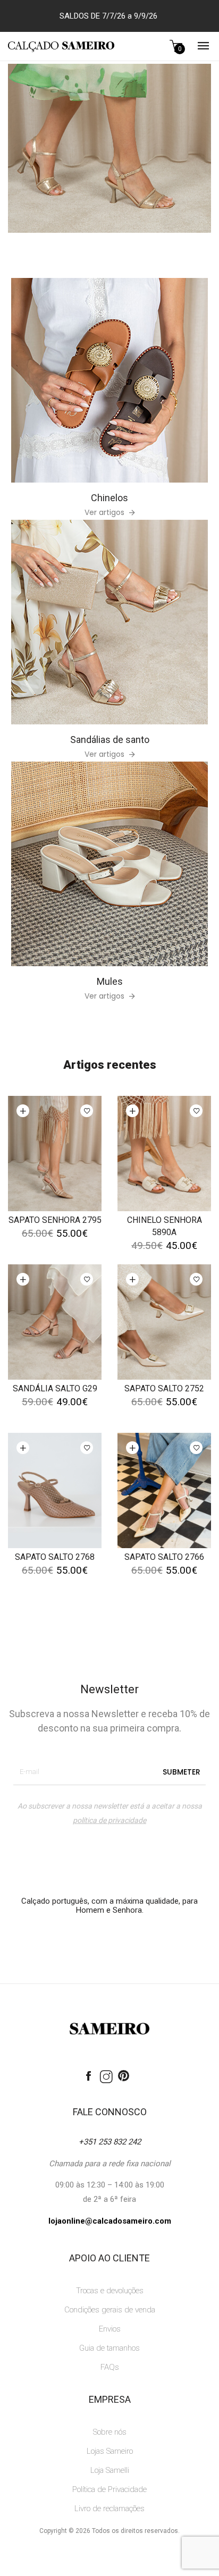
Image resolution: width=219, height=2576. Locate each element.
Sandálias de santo (110, 740)
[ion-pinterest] (124, 2076)
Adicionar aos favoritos (87, 1111)
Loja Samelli (110, 2470)
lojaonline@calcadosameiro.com (110, 2221)
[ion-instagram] (106, 2077)
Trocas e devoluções (110, 2291)
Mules (110, 981)
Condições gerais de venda (110, 2310)
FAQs (110, 2367)
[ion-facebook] (89, 2076)
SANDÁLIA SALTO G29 (55, 1388)
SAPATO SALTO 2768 (55, 1557)
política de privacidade (109, 1820)
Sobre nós (110, 2432)
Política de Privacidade (109, 2489)
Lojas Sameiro (110, 2451)
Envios (110, 2329)
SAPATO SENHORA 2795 (55, 1220)
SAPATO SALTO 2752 (164, 1388)
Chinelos (109, 498)
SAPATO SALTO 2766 (164, 1557)
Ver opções (23, 1111)
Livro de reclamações (109, 2509)
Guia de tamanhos (109, 2348)
